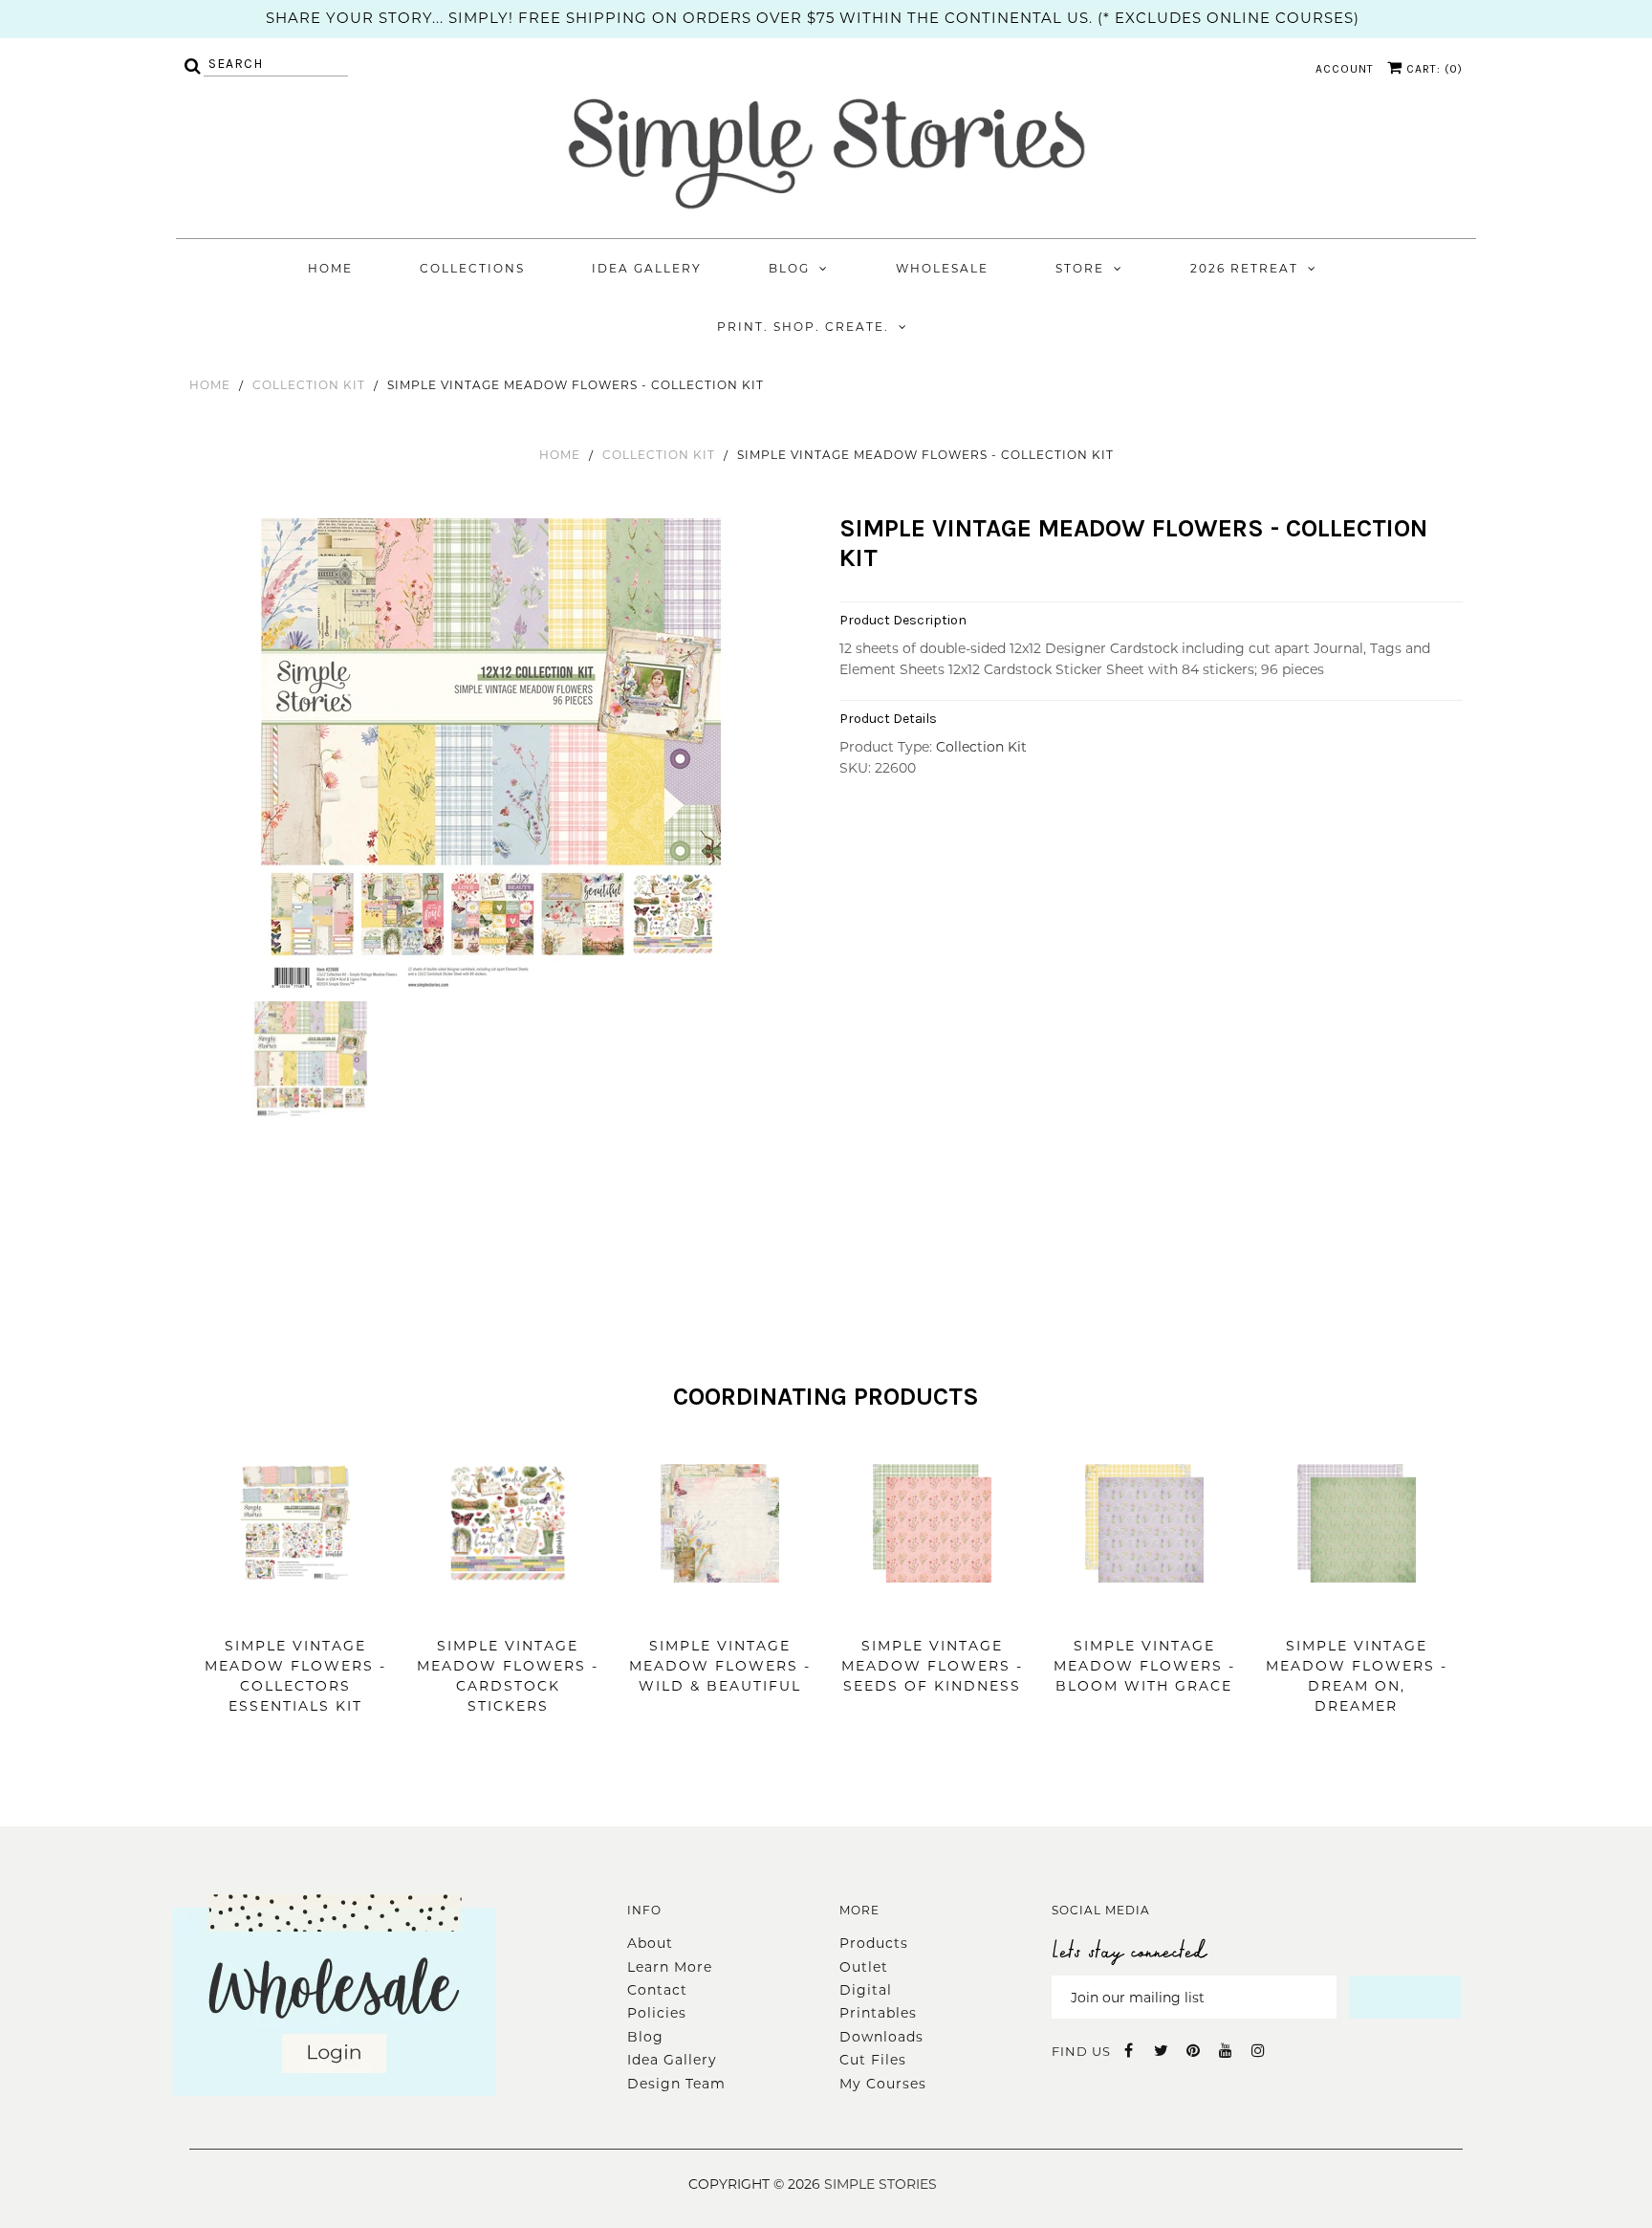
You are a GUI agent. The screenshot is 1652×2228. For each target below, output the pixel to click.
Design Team (676, 2084)
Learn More (670, 1967)
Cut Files (873, 2060)
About (650, 1943)
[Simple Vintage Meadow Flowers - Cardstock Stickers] (508, 1611)
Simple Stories (880, 2184)
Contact (657, 1990)
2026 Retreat (1244, 268)
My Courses (883, 2084)
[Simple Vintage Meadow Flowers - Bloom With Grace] (1144, 1611)
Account (1345, 69)
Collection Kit (309, 385)
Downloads (881, 2037)
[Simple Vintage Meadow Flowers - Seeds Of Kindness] (932, 1611)
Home (330, 268)
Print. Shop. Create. (803, 327)
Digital (866, 1990)
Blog (789, 268)
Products (874, 1943)
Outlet (864, 1967)
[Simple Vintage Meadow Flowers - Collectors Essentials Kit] (295, 1611)
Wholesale (942, 268)
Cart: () (1433, 69)
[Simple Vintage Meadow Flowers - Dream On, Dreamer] (1357, 1611)
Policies (657, 2013)
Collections (472, 268)
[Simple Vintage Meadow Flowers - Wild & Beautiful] (720, 1611)
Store (1080, 268)
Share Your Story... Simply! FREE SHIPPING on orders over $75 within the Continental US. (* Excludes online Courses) (813, 18)
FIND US (1081, 2051)
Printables (878, 2013)
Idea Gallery (647, 268)
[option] (494, 757)
